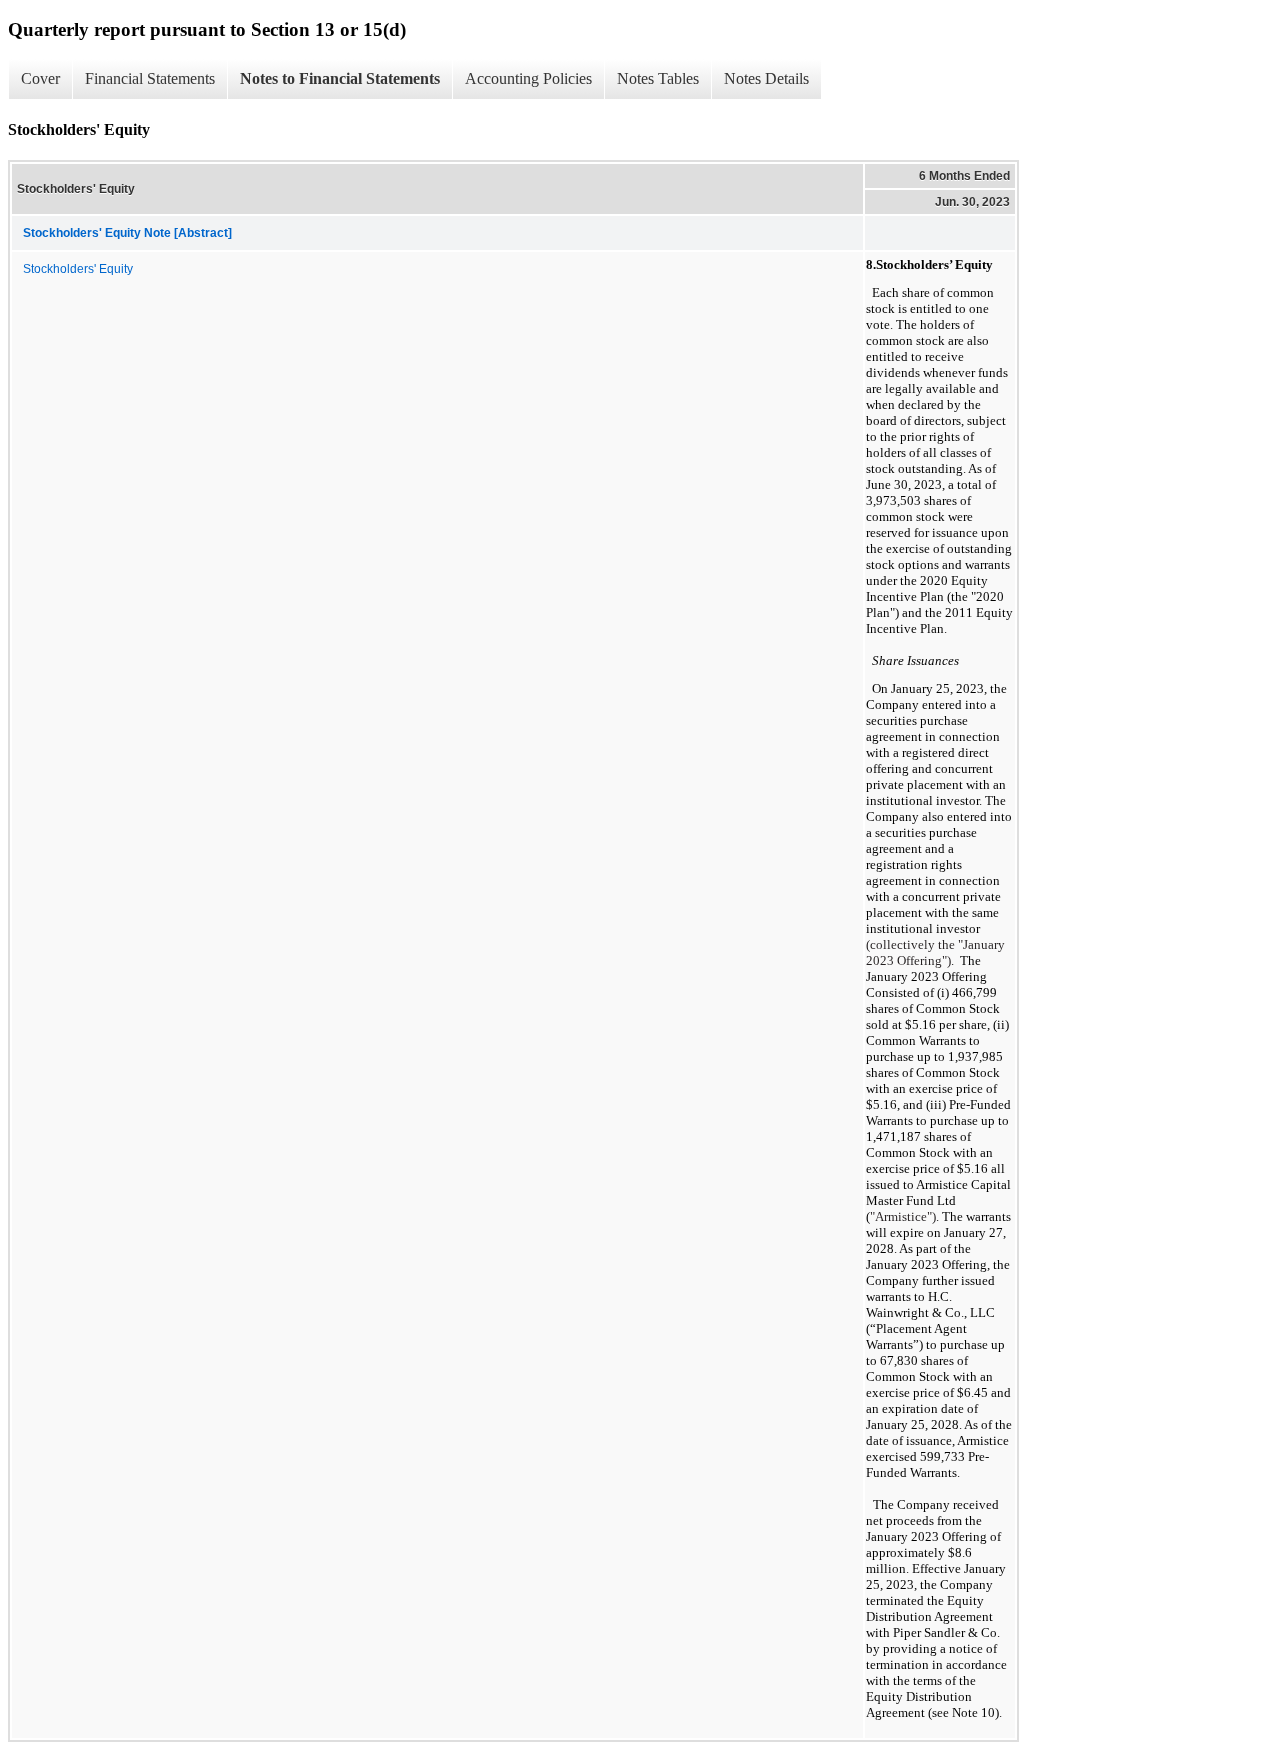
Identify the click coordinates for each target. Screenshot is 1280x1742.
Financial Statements (150, 78)
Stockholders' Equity (78, 269)
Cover (40, 78)
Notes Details (766, 78)
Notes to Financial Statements (340, 78)
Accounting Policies (528, 78)
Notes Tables (658, 78)
